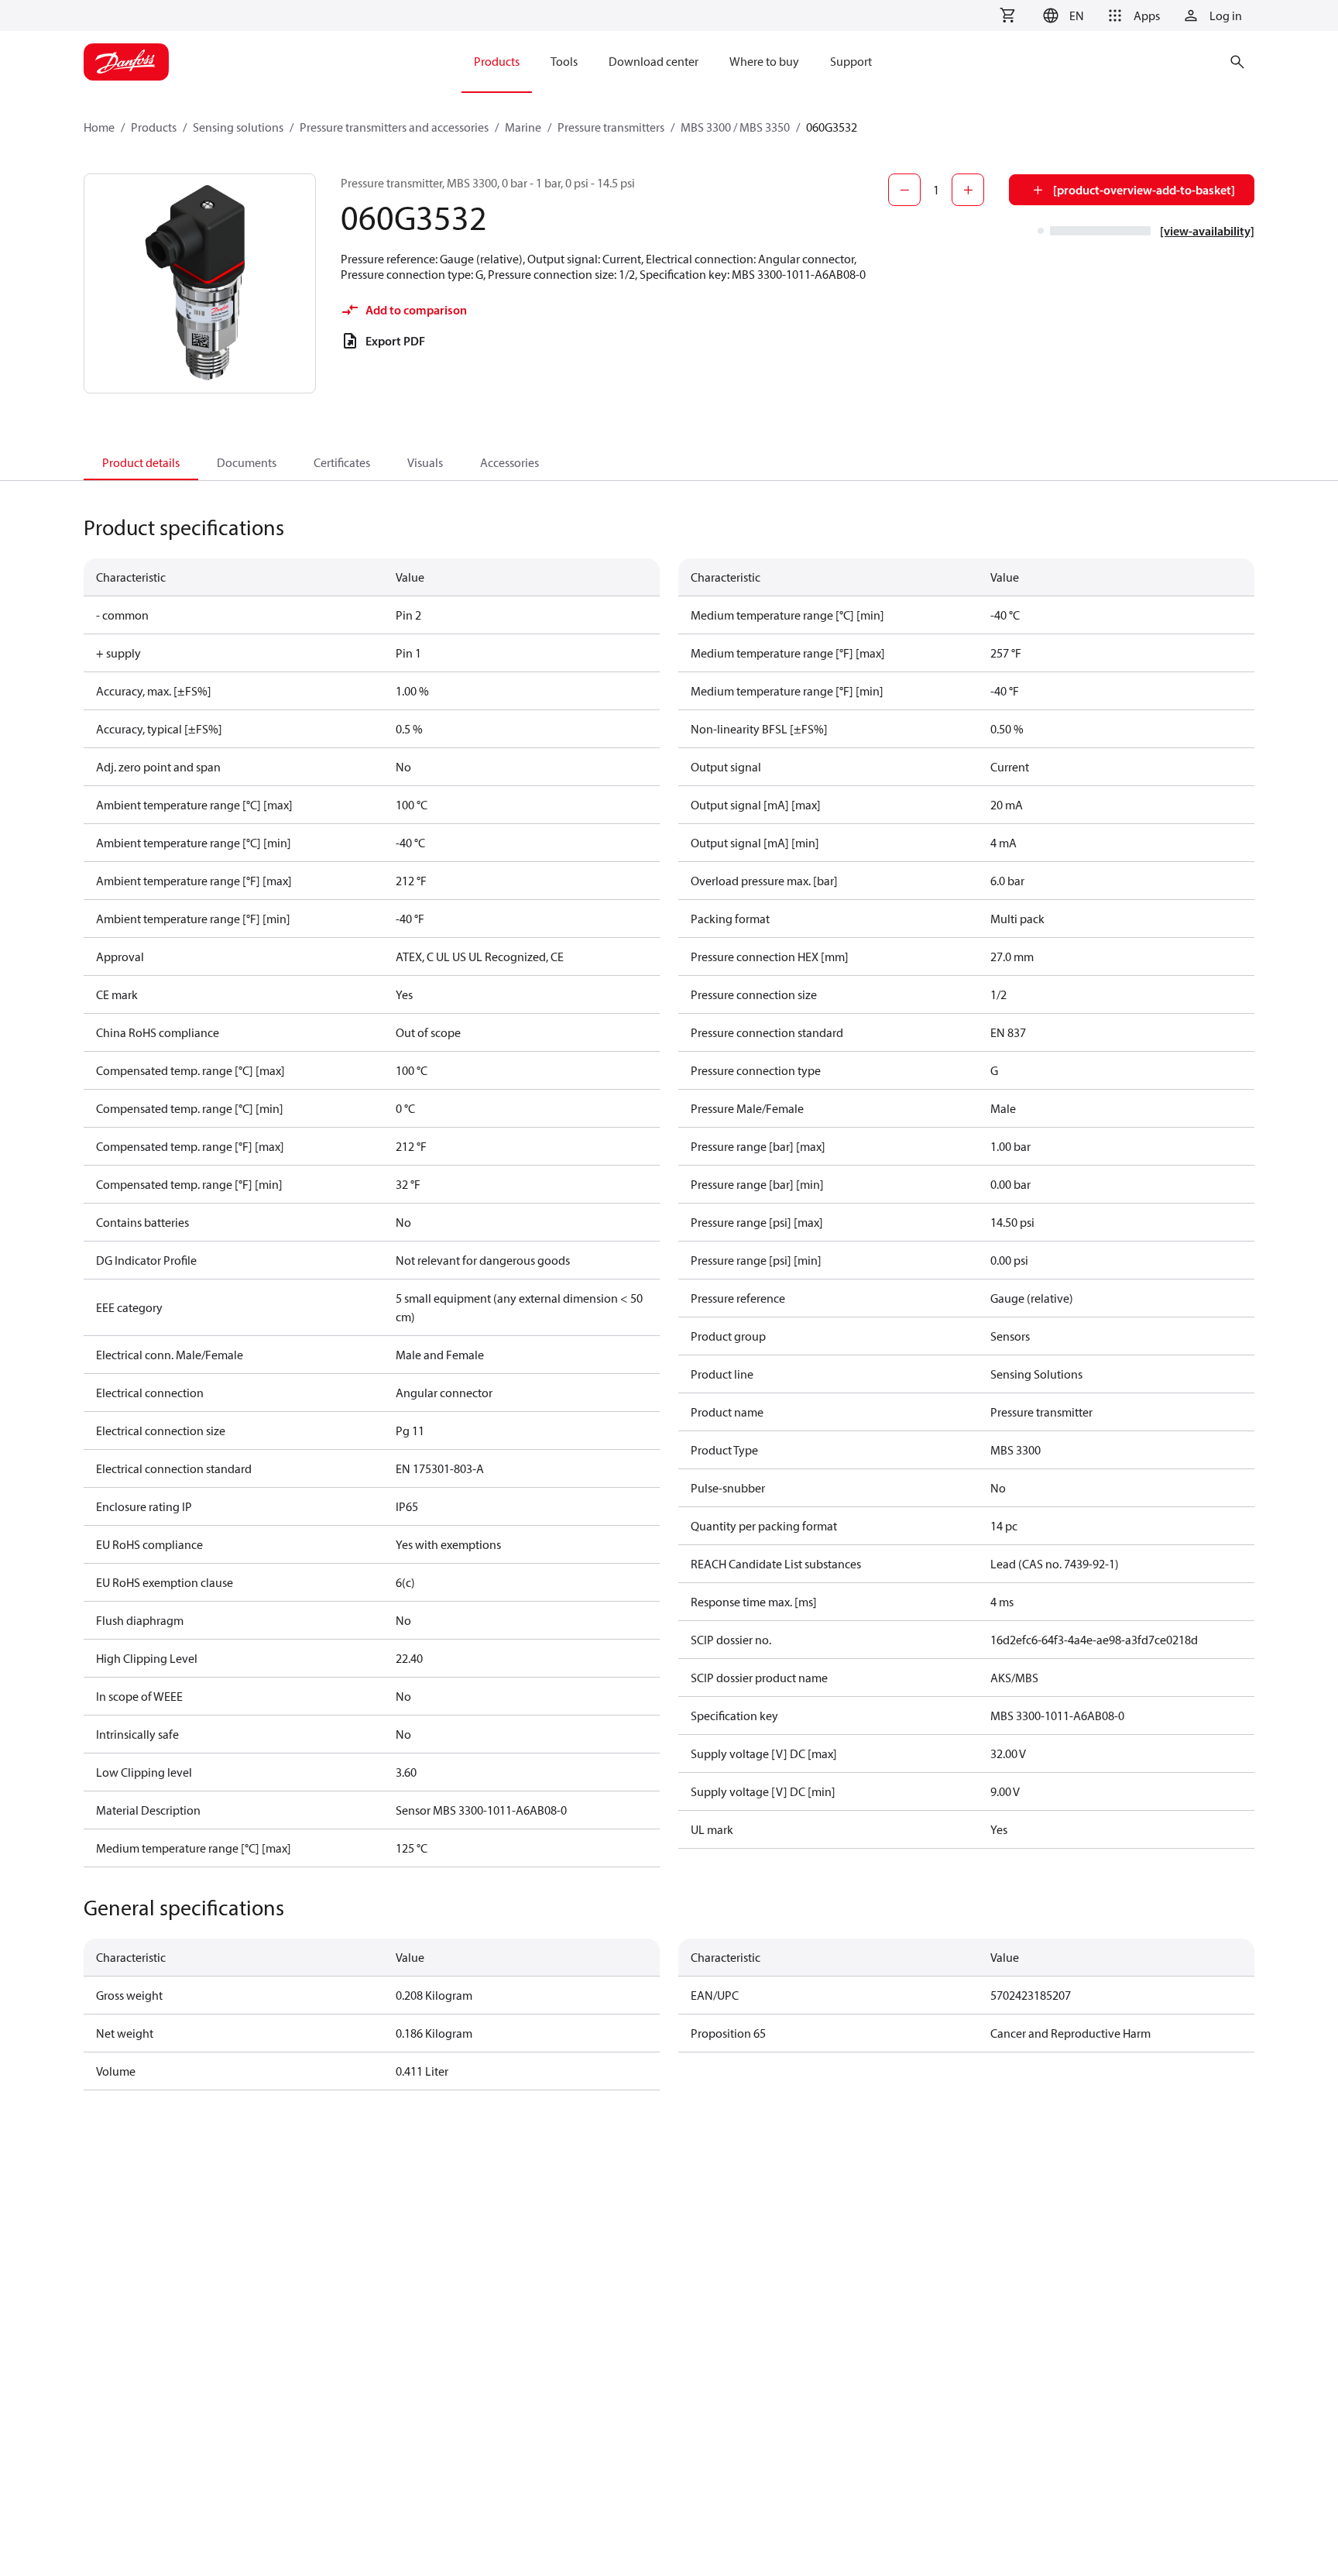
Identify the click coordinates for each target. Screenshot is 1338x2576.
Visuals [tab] (425, 462)
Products (154, 127)
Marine (523, 127)
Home (99, 127)
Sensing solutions (238, 127)
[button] (1061, 15)
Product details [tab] (141, 462)
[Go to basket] (1007, 15)
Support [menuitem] (851, 61)
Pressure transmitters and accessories (394, 127)
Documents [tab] (247, 462)
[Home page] (126, 62)
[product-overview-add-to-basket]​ (1144, 190)
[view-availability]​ (1207, 231)
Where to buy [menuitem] (764, 61)
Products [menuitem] (497, 61)
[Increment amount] (968, 190)
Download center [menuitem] (654, 61)
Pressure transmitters (611, 127)
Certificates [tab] (342, 462)
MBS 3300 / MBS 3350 (735, 127)
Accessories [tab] (509, 462)
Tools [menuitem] (564, 61)
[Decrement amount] (904, 190)
